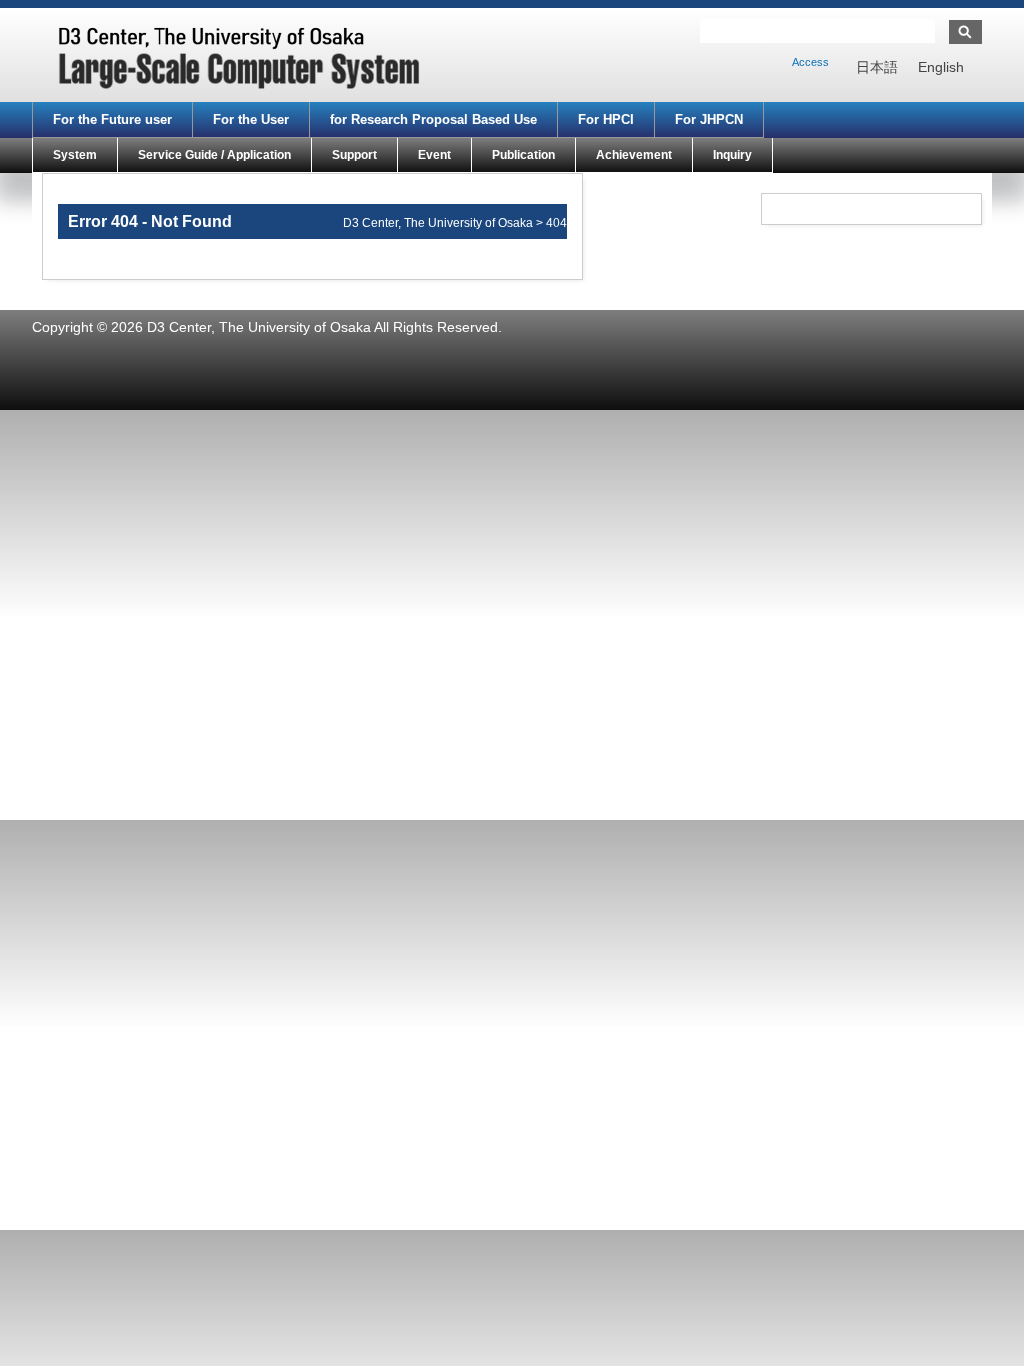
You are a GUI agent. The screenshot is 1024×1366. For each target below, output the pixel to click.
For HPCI (606, 119)
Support (354, 155)
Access (810, 62)
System (75, 155)
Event (434, 155)
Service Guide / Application (214, 155)
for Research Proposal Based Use (433, 119)
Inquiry (732, 155)
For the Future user (112, 119)
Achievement (634, 155)
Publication (523, 155)
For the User (251, 119)
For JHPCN (709, 119)
